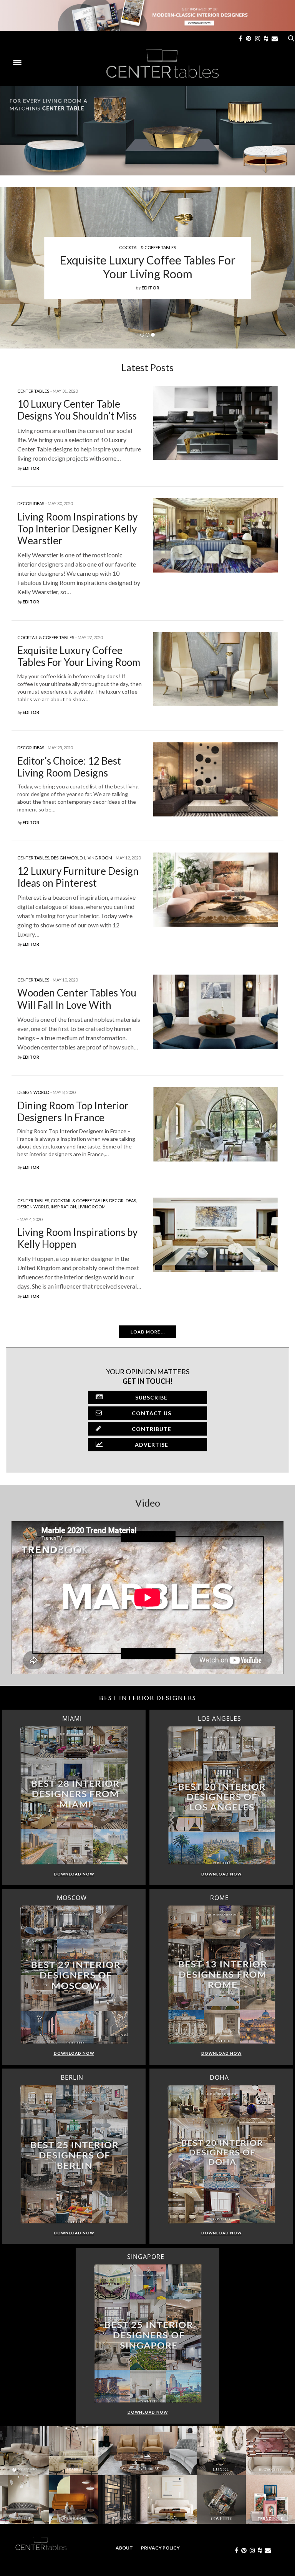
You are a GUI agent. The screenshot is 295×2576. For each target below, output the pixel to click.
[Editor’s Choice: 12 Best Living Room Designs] (215, 779)
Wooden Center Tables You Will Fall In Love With (77, 999)
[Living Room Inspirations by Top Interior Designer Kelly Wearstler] (215, 535)
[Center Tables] (163, 63)
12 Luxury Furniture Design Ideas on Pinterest (78, 877)
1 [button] (142, 335)
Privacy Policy (160, 2548)
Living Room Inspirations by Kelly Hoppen (77, 1238)
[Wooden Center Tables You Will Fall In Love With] (215, 1012)
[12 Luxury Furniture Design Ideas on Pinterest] (215, 890)
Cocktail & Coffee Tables (147, 248)
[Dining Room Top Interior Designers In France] (215, 1124)
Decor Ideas (31, 503)
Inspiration (63, 1207)
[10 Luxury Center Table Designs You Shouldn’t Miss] (215, 423)
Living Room (98, 858)
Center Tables (33, 391)
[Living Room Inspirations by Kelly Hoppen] (215, 1235)
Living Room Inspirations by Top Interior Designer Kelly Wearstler (77, 529)
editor (150, 288)
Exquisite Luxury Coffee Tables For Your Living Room (147, 267)
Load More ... (148, 1332)
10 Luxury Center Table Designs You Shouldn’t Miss (77, 410)
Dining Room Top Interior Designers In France (73, 1111)
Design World (67, 858)
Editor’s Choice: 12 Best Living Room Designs (69, 767)
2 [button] (147, 335)
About (124, 2548)
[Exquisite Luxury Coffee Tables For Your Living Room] (215, 669)
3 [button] (153, 335)
